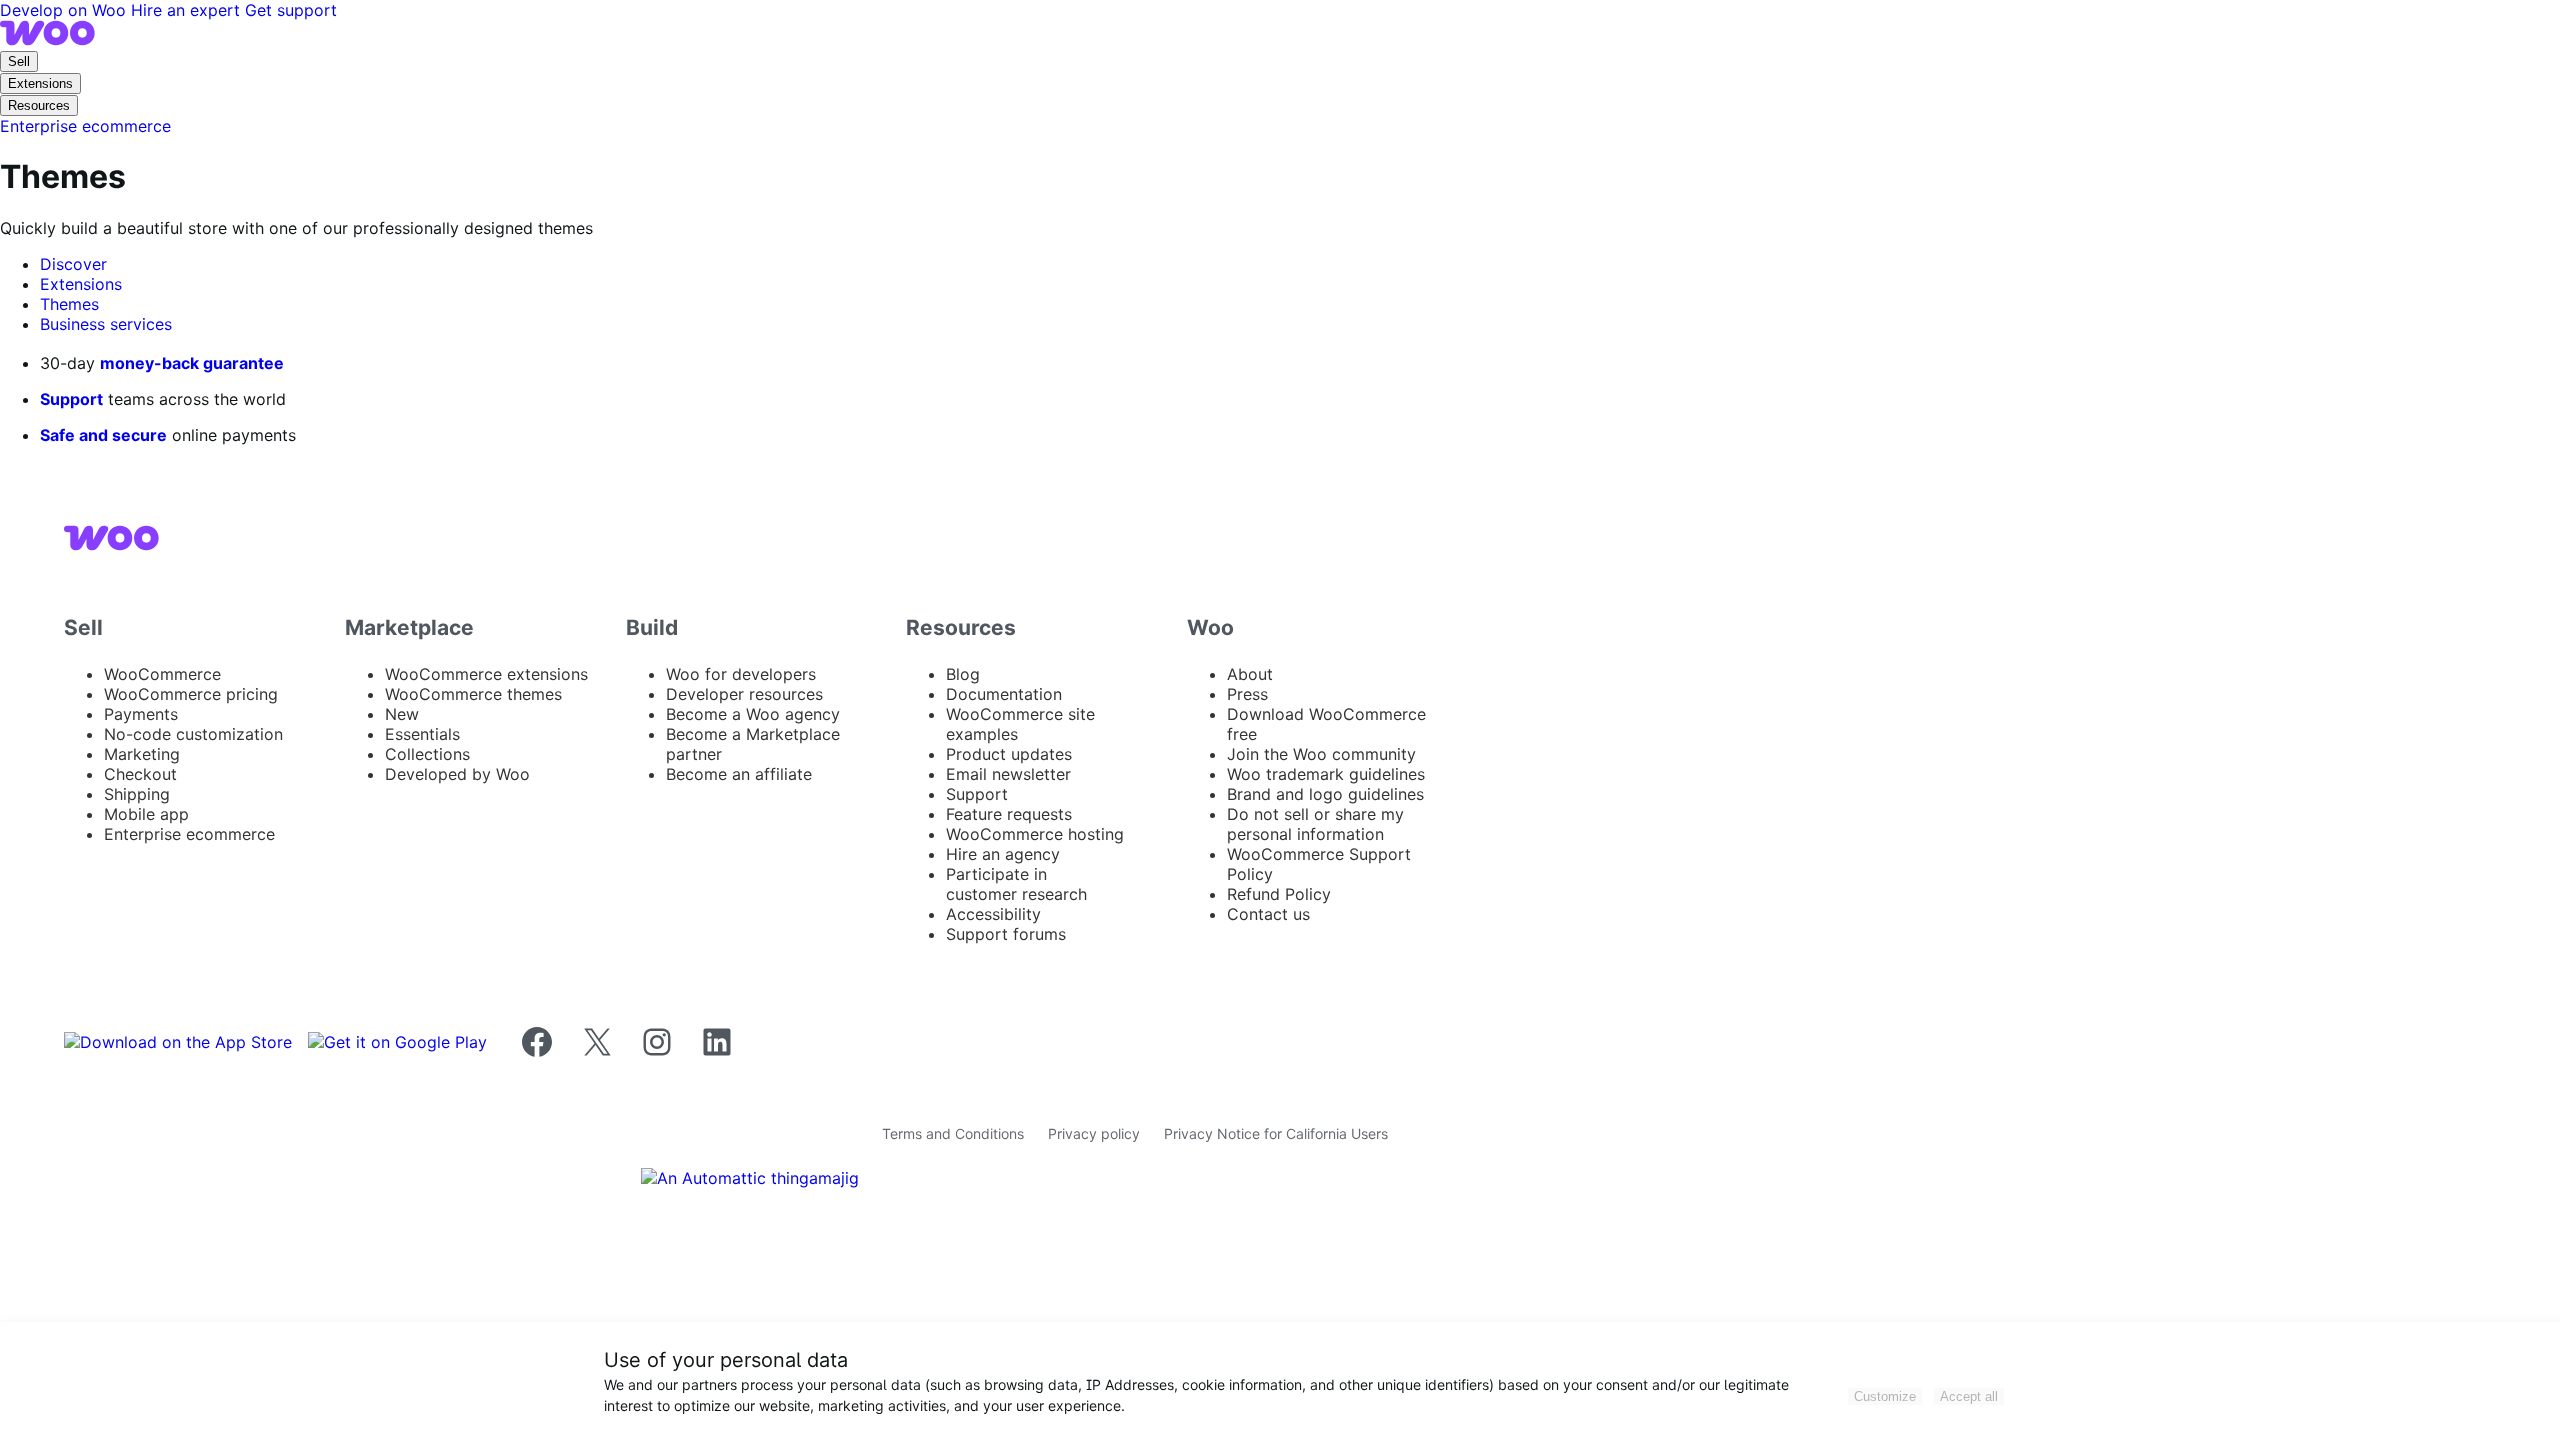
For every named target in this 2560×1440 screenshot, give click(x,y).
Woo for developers (741, 674)
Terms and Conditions (953, 1133)
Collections (427, 754)
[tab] (73, 264)
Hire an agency (1003, 854)
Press (1247, 694)
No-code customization (193, 734)
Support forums (1006, 934)
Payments (141, 714)
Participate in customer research (1016, 884)
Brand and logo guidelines (1325, 794)
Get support (291, 10)
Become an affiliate (739, 774)
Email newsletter (1008, 774)
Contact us (1268, 914)
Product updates (1009, 754)
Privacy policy (1094, 1133)
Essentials (422, 734)
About (1250, 674)
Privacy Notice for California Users (1276, 1133)
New (402, 714)
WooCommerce (162, 674)
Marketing (142, 754)
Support (71, 399)
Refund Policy (1279, 894)
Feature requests (1009, 814)
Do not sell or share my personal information (1315, 824)
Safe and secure (103, 435)
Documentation (1004, 694)
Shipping (137, 794)
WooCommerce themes (473, 694)
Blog (963, 674)
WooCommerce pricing (191, 694)
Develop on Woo (65, 10)
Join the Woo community (1321, 754)
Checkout (140, 774)
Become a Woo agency (753, 714)
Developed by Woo (457, 774)
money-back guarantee (192, 363)
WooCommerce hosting (1035, 834)
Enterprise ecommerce (189, 834)
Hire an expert (188, 10)
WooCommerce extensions (486, 674)
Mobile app (146, 814)
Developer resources (744, 694)
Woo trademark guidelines (1326, 774)
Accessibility (993, 914)
